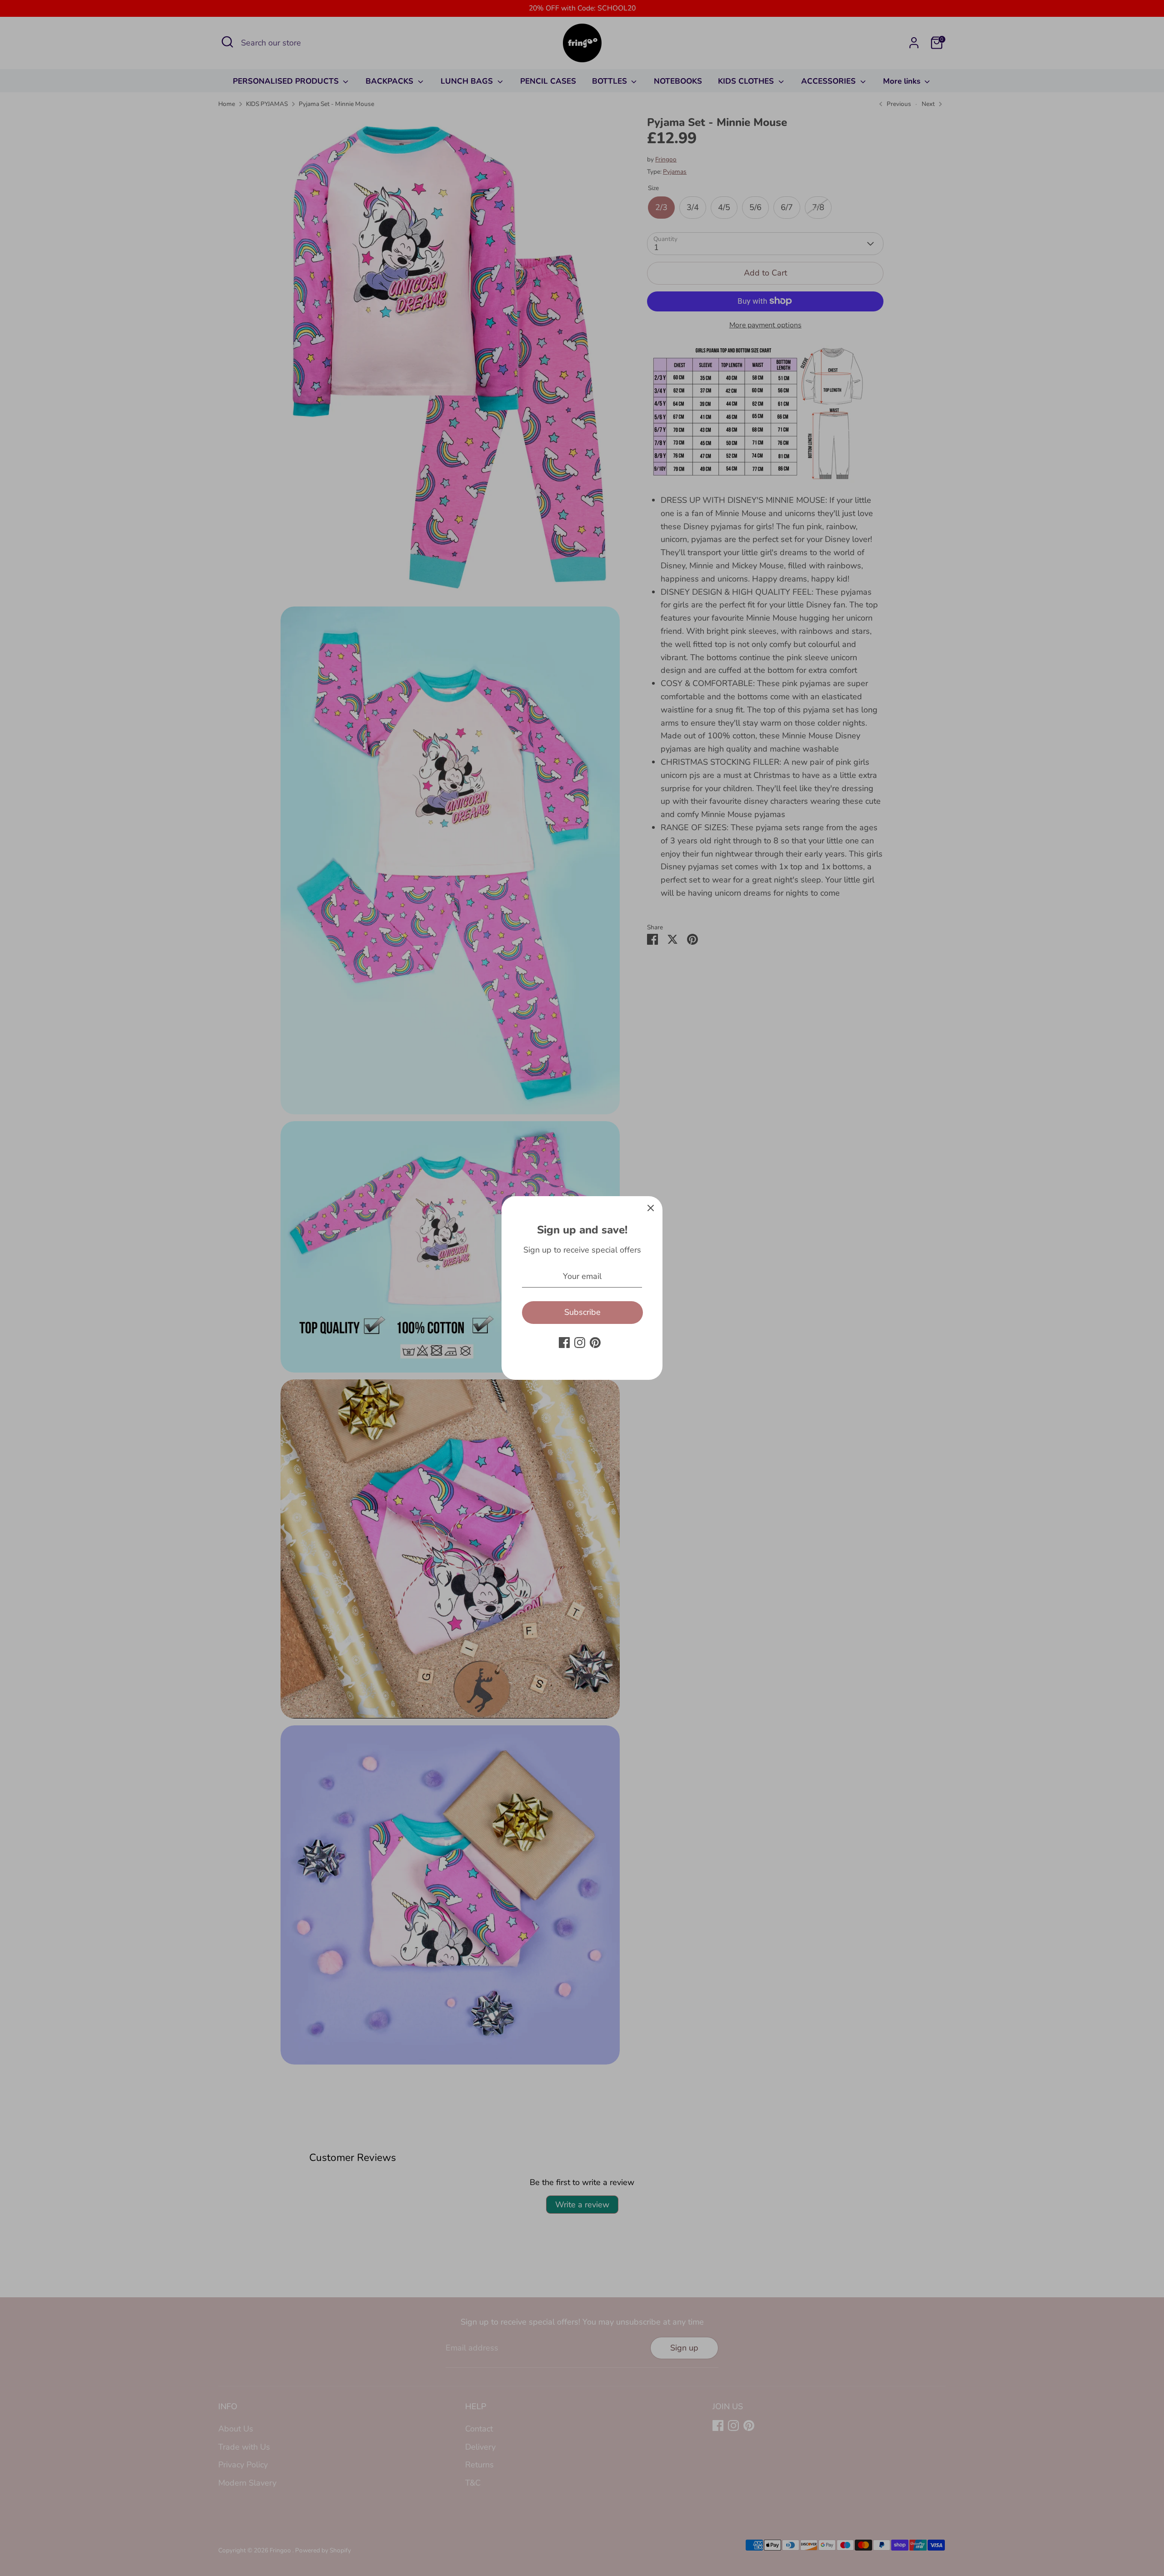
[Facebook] (564, 1343)
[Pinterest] (595, 1343)
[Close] (651, 1208)
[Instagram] (580, 1343)
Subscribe (582, 1312)
